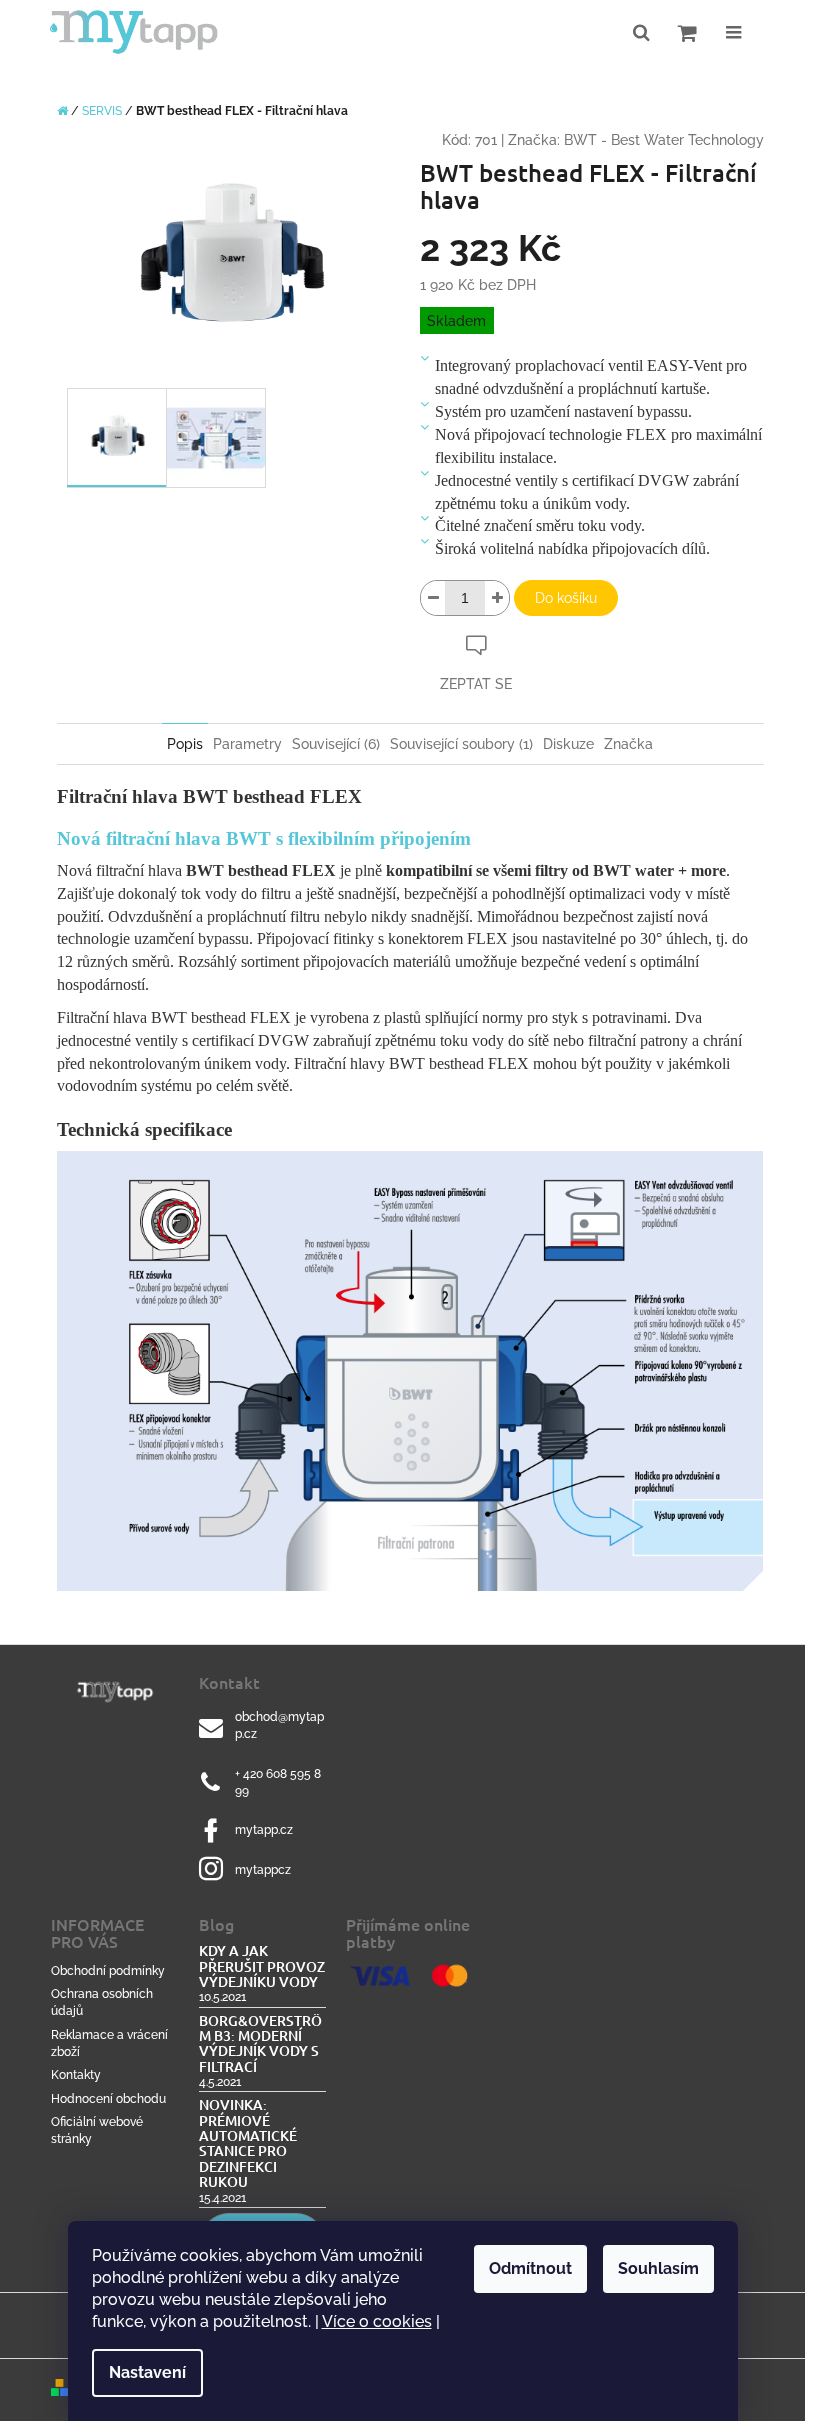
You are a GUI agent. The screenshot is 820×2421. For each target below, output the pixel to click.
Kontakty (76, 2075)
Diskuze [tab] (568, 744)
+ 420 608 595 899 (278, 1782)
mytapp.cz (264, 1830)
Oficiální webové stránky (97, 2130)
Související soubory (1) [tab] (461, 744)
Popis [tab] (185, 744)
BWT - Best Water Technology (664, 140)
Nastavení (147, 2372)
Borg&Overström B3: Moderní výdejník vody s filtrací (260, 2044)
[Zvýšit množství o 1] (497, 598)
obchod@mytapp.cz (279, 1725)
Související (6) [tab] (336, 744)
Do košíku (566, 598)
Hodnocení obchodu (108, 2099)
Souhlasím (658, 2268)
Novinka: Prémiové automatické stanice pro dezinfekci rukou (248, 2143)
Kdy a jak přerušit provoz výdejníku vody (262, 1966)
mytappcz (263, 1870)
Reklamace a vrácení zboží (109, 2043)
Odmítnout (530, 2268)
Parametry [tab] (247, 744)
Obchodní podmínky (108, 1971)
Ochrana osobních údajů (102, 2002)
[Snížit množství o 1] (433, 598)
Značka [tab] (628, 744)
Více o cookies (377, 2321)
